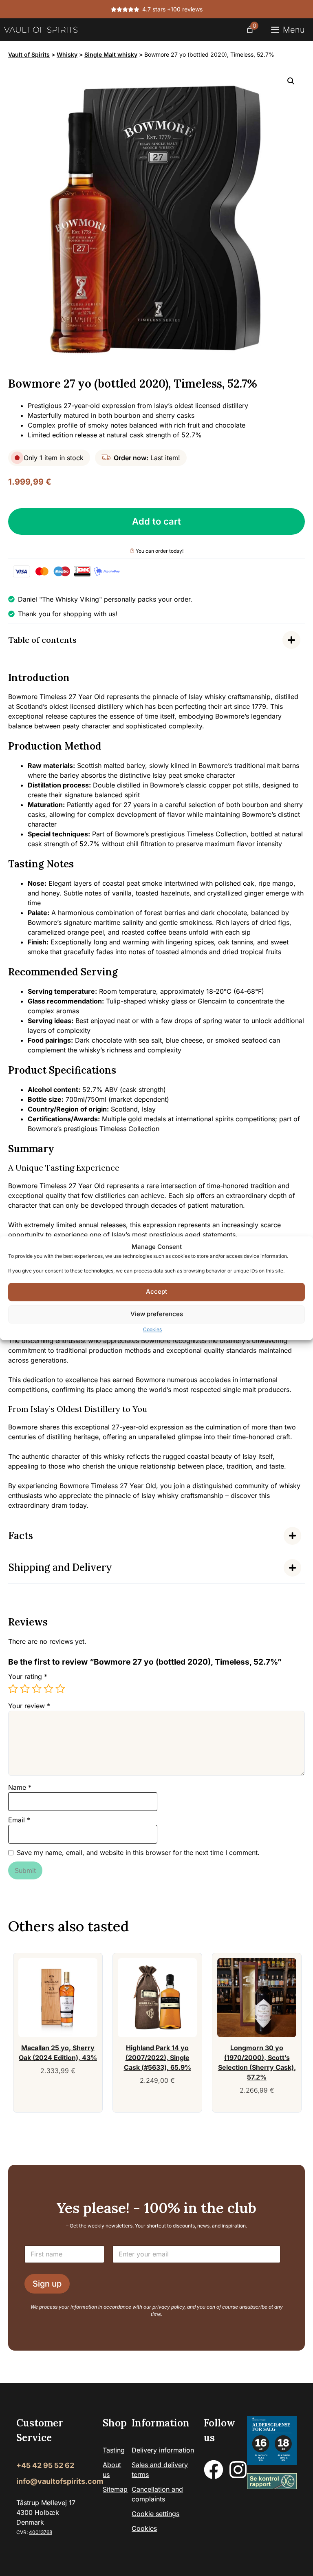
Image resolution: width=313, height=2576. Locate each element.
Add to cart (156, 521)
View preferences (157, 1314)
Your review (29, 1706)
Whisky (67, 54)
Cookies (152, 1329)
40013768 (41, 2532)
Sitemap (115, 2489)
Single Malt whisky (111, 54)
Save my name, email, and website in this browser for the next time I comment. (138, 1853)
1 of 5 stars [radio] (13, 1689)
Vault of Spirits (29, 54)
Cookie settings (155, 2514)
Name (20, 1787)
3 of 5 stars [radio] (37, 1689)
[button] (291, 81)
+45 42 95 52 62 (45, 2465)
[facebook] (214, 2470)
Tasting (114, 2450)
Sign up (47, 2284)
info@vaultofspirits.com (60, 2481)
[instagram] (238, 2470)
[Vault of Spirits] (41, 30)
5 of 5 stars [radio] (60, 1689)
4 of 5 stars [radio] (48, 1689)
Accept (156, 1291)
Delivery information (163, 2450)
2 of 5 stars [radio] (25, 1689)
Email (19, 1820)
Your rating (28, 1676)
